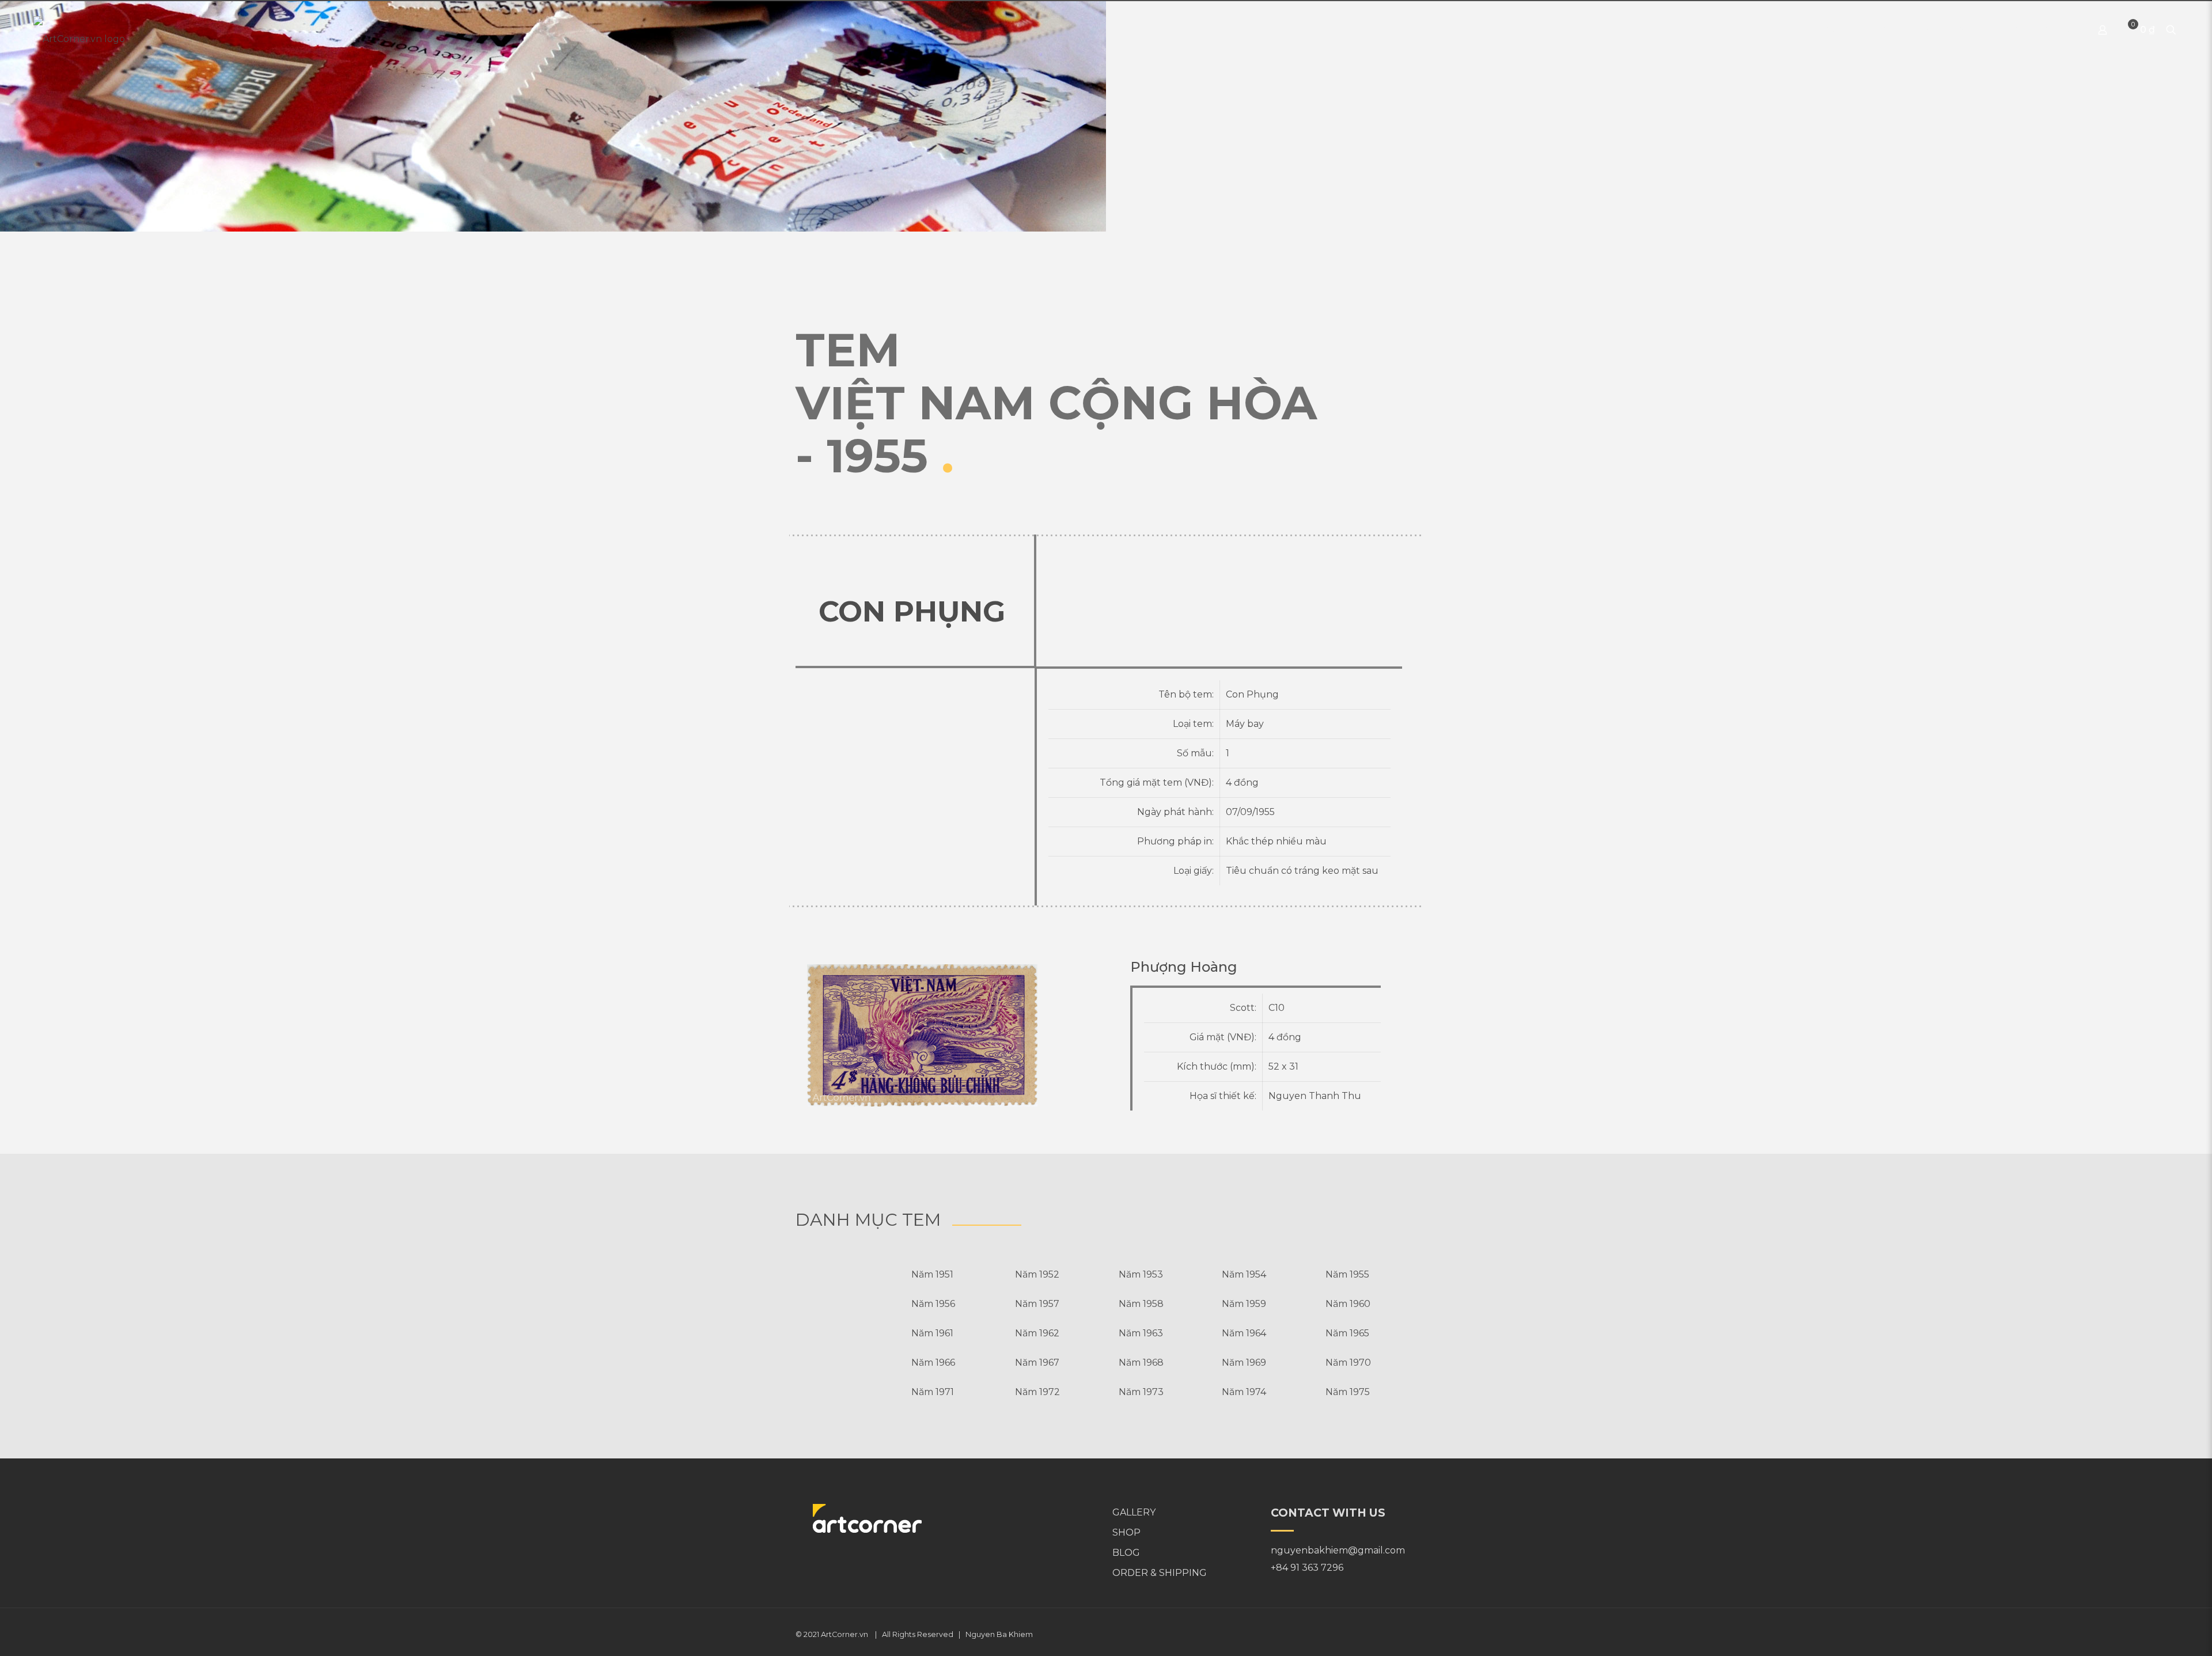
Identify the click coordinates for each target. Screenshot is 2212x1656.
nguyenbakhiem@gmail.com (1338, 1550)
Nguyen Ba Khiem (999, 1634)
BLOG (1126, 1553)
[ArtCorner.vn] (79, 30)
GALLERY (1134, 1512)
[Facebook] (1383, 1634)
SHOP (1126, 1532)
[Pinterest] (1399, 1634)
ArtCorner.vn (844, 1634)
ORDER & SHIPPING (1160, 1573)
